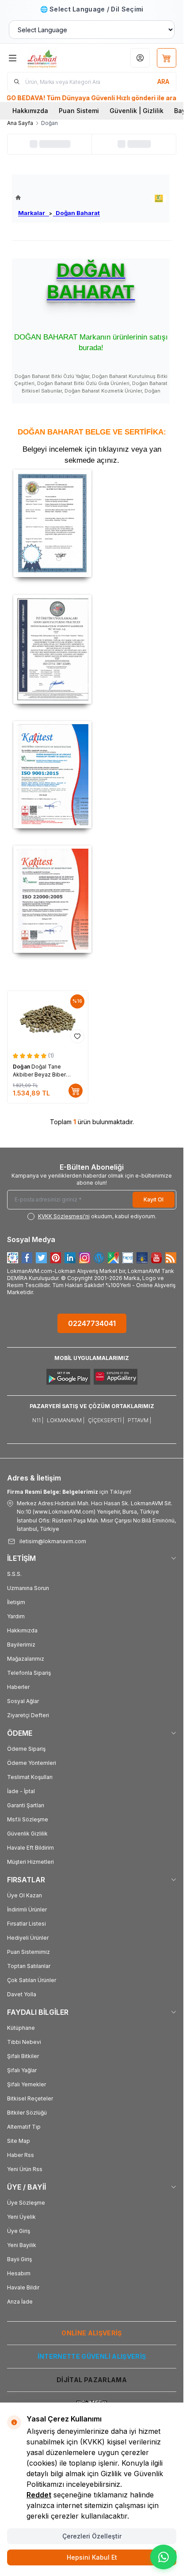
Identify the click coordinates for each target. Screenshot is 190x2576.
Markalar (34, 213)
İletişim (16, 1602)
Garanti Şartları (26, 1805)
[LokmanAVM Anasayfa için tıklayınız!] (58, 198)
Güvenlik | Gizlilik (137, 111)
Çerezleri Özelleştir (92, 2536)
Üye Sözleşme (26, 2203)
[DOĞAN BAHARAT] (159, 198)
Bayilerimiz (21, 1645)
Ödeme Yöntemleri (32, 1763)
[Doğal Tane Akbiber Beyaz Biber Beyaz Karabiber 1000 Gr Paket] (48, 1019)
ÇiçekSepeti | (106, 1420)
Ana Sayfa (20, 123)
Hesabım (19, 2273)
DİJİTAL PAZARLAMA (92, 2380)
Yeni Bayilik (22, 2245)
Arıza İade (20, 2302)
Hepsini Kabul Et (92, 2557)
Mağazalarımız (26, 1659)
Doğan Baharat (76, 213)
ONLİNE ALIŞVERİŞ (92, 2333)
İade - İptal (21, 1791)
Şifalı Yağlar (22, 2070)
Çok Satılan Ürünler (32, 1980)
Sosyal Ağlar (23, 1701)
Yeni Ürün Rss (25, 2169)
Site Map (19, 2141)
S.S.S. (14, 1574)
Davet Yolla (22, 1994)
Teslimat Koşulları (30, 1777)
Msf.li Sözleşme (28, 1819)
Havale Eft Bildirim (30, 1848)
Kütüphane (21, 2028)
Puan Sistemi (79, 111)
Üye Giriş (19, 2231)
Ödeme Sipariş (26, 1749)
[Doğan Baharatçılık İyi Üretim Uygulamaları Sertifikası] (92, 649)
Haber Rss (21, 2155)
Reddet (39, 2495)
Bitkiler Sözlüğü (27, 2113)
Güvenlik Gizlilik (27, 1834)
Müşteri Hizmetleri (30, 1862)
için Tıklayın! (69, 1492)
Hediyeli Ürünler (28, 1938)
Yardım (16, 1616)
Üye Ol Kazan (25, 1895)
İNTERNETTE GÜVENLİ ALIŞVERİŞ (92, 2356)
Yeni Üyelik (21, 2217)
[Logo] (55, 58)
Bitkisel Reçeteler (30, 2098)
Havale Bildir (23, 2287)
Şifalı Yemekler (27, 2084)
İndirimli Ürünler (27, 1909)
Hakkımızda (30, 111)
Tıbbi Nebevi (24, 2042)
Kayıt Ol (154, 1199)
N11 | (38, 1420)
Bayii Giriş (19, 2259)
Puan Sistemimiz (28, 1952)
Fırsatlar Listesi (27, 1924)
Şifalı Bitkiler (23, 2056)
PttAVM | (139, 1420)
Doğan (22, 1067)
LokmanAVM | (66, 1420)
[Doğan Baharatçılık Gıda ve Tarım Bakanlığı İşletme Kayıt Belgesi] (92, 523)
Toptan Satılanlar (29, 1966)
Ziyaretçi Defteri (28, 1715)
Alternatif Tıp (24, 2127)
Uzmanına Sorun (28, 1588)
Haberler (18, 1687)
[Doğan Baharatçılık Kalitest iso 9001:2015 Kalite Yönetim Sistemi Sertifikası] (92, 774)
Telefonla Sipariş (29, 1673)
